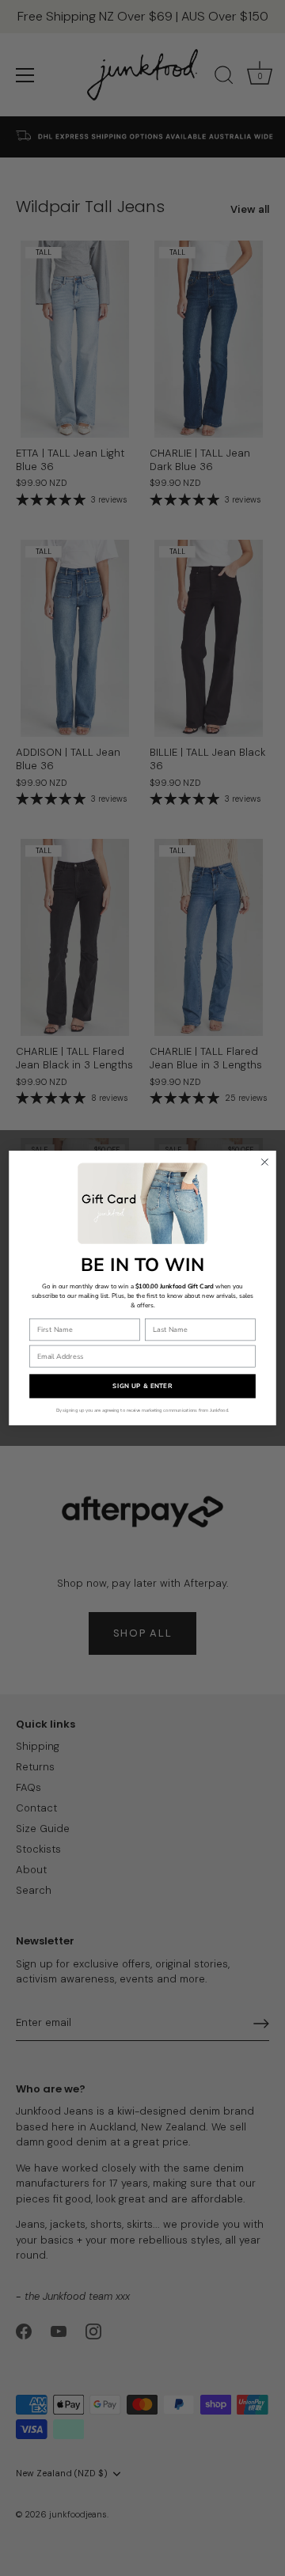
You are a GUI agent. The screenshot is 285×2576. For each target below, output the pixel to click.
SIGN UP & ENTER (142, 1386)
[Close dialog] (265, 1162)
